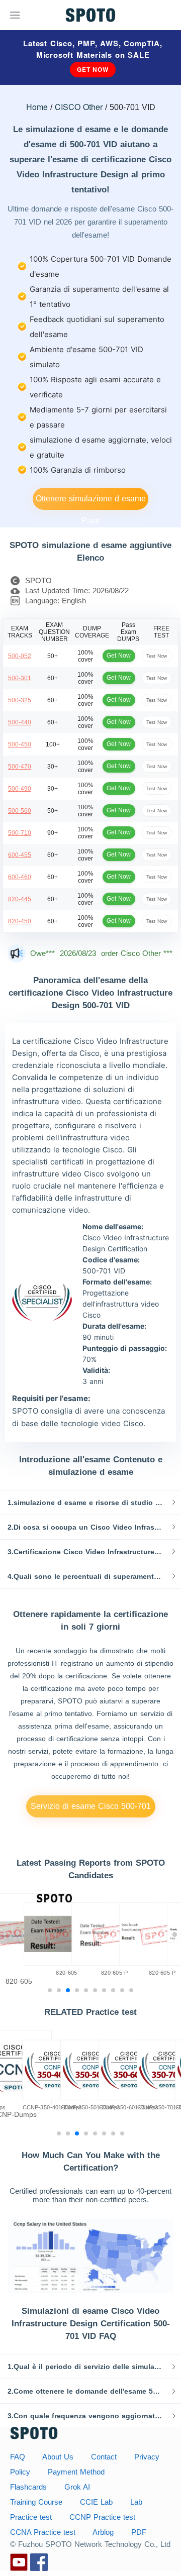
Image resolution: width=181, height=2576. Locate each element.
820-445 (20, 899)
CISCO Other (79, 107)
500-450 (20, 744)
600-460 (20, 877)
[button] (90, 1502)
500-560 (20, 811)
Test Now (157, 656)
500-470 (20, 767)
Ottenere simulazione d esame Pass (91, 502)
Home (37, 107)
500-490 (20, 789)
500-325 (20, 700)
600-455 (20, 855)
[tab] (90, 1502)
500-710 (20, 833)
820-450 (20, 921)
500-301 (20, 678)
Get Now (93, 69)
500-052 (20, 656)
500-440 (20, 722)
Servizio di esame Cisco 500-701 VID (91, 1810)
